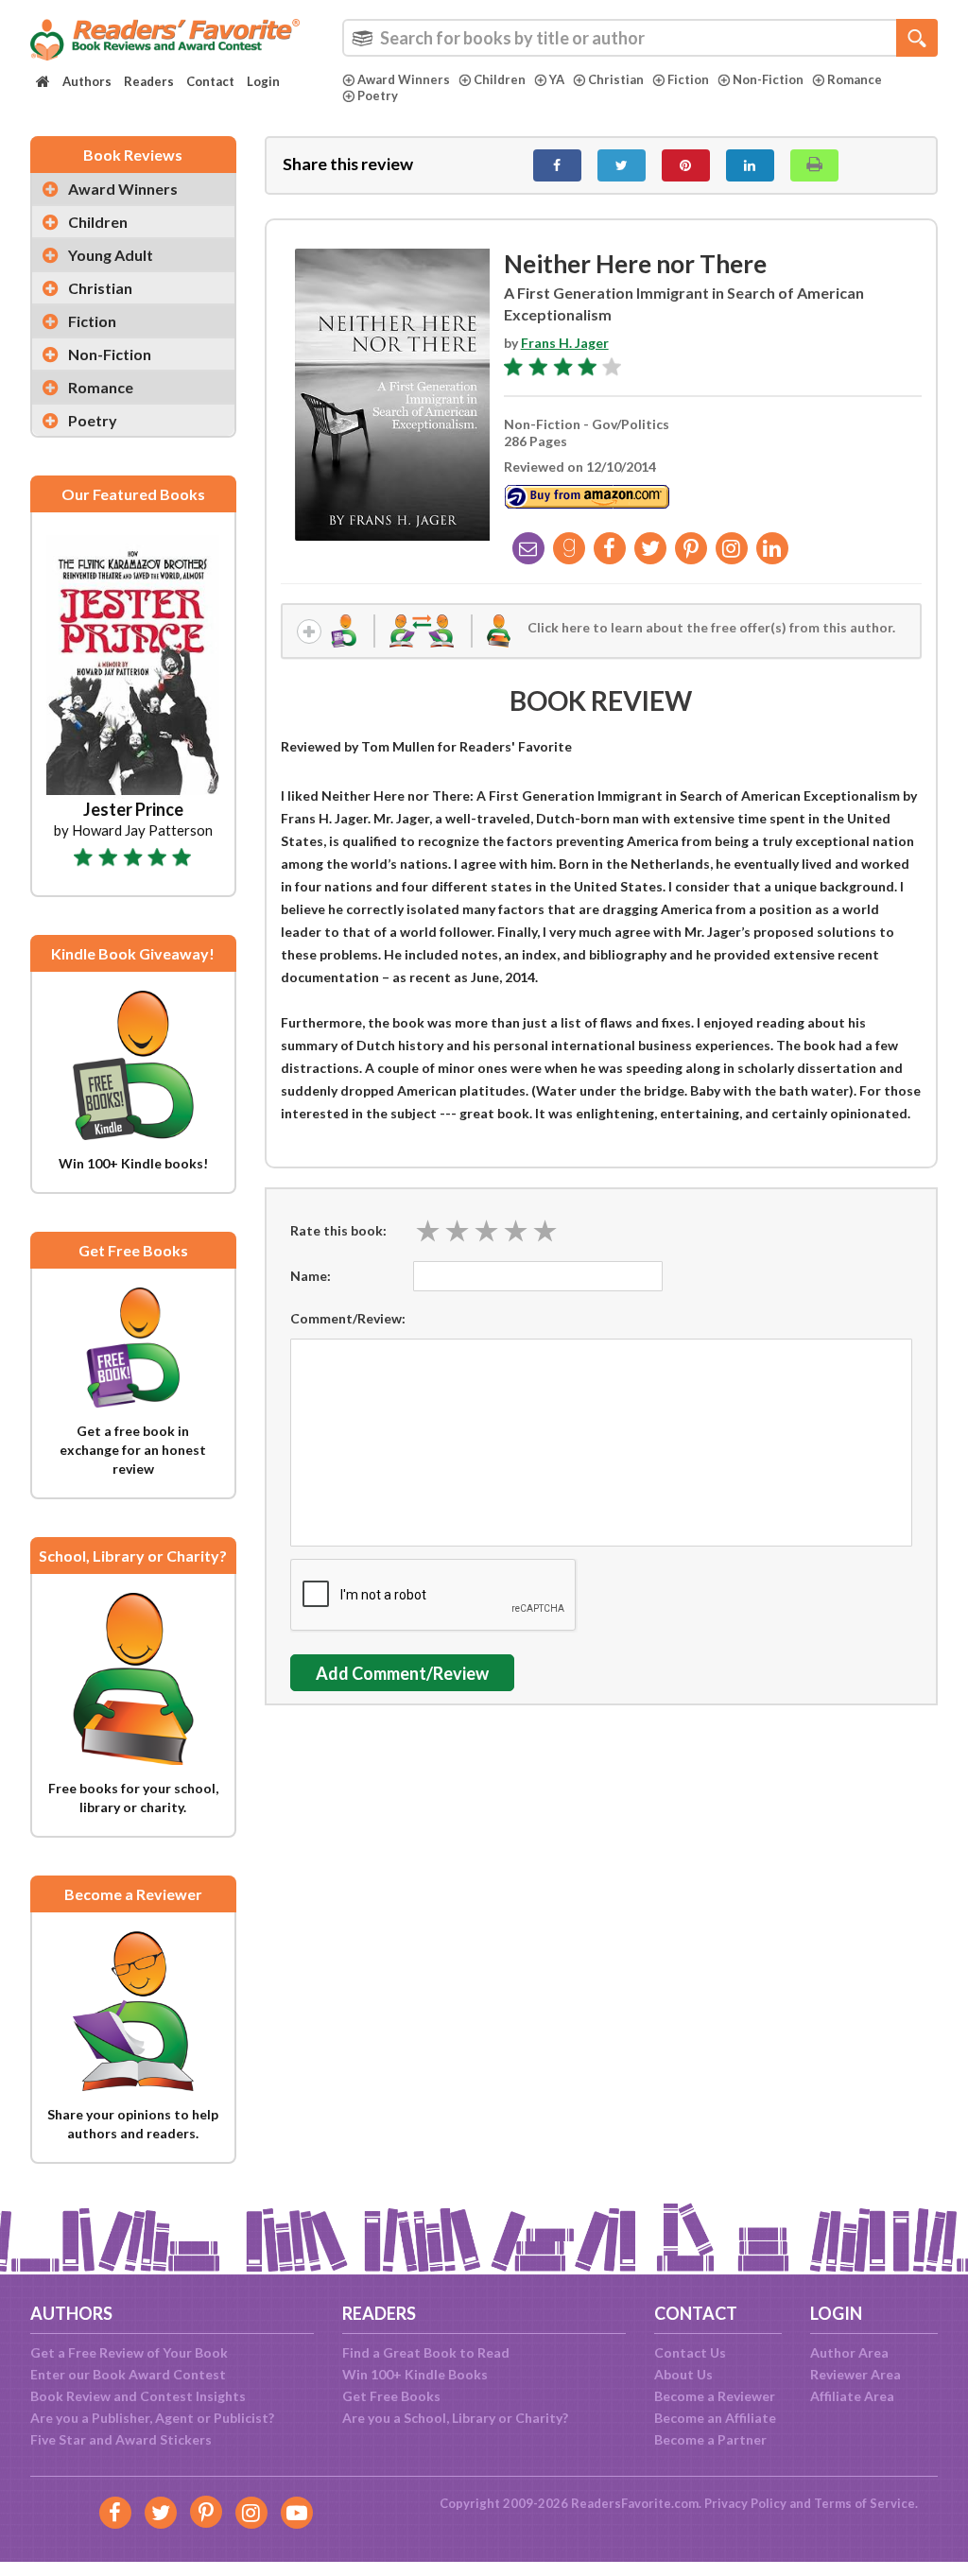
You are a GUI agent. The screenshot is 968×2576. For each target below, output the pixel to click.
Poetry (378, 95)
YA (557, 79)
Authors (87, 81)
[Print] (814, 165)
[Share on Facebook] (557, 165)
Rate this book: (338, 1230)
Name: (311, 1276)
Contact (210, 81)
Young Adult (111, 255)
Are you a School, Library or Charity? (455, 2418)
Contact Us (690, 2352)
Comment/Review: (348, 1318)
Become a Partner (710, 2439)
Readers (149, 81)
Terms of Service (864, 2503)
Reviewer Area (856, 2374)
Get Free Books (391, 2396)
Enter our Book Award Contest (128, 2374)
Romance (855, 79)
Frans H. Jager (565, 343)
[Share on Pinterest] (686, 165)
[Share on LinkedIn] (750, 165)
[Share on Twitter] (622, 165)
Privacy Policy (745, 2503)
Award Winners (404, 79)
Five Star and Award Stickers (121, 2439)
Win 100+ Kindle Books (415, 2374)
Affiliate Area (852, 2396)
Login (263, 81)
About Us (683, 2374)
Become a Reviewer (715, 2396)
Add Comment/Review (402, 1673)
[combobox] (640, 38)
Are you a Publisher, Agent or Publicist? (152, 2418)
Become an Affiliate (715, 2418)
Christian (616, 79)
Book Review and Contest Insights (138, 2396)
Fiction (688, 79)
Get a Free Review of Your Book (129, 2352)
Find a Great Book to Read (426, 2352)
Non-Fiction (768, 79)
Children (500, 79)
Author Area (849, 2352)
